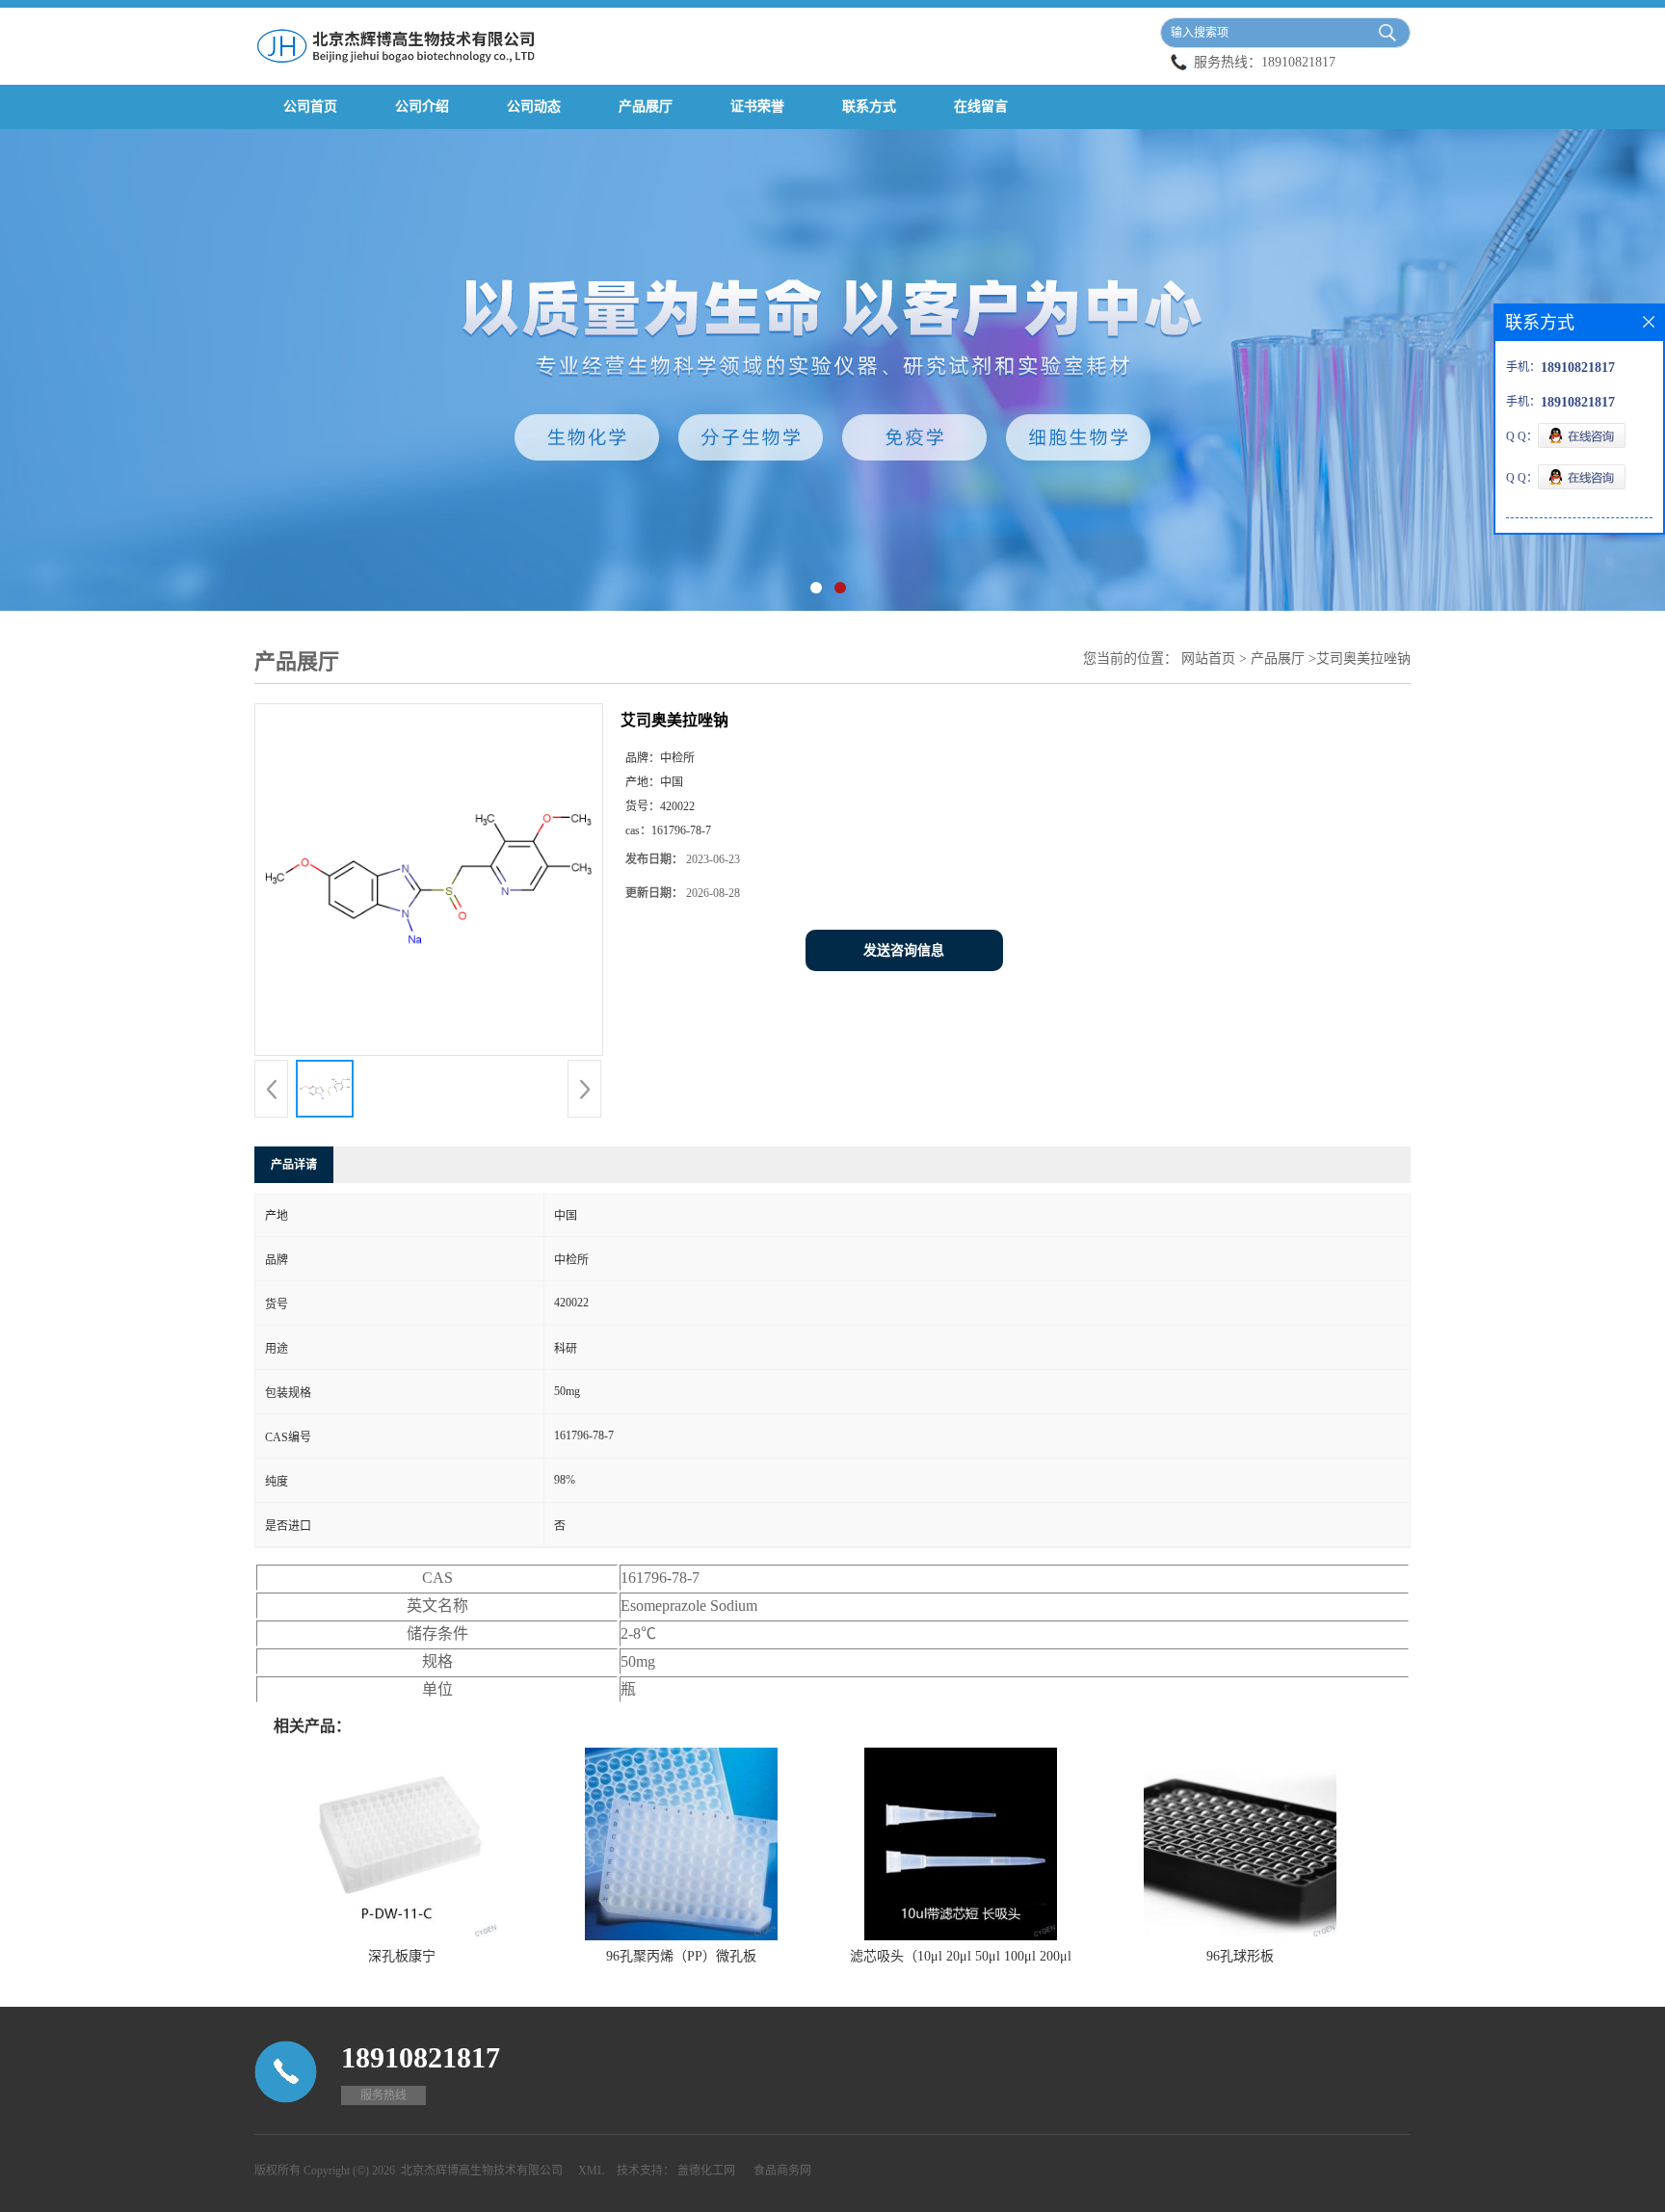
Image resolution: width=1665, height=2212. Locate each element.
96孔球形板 (1240, 1956)
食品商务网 (782, 2171)
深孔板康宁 (402, 1956)
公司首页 (310, 106)
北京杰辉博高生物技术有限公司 (482, 2171)
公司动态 (534, 106)
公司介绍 (422, 106)
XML (591, 2171)
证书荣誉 (757, 106)
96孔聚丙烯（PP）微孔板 (681, 1956)
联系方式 (869, 106)
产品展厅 (646, 106)
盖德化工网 (706, 2171)
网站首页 (1208, 658)
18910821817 (1298, 62)
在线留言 (981, 106)
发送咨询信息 (904, 950)
